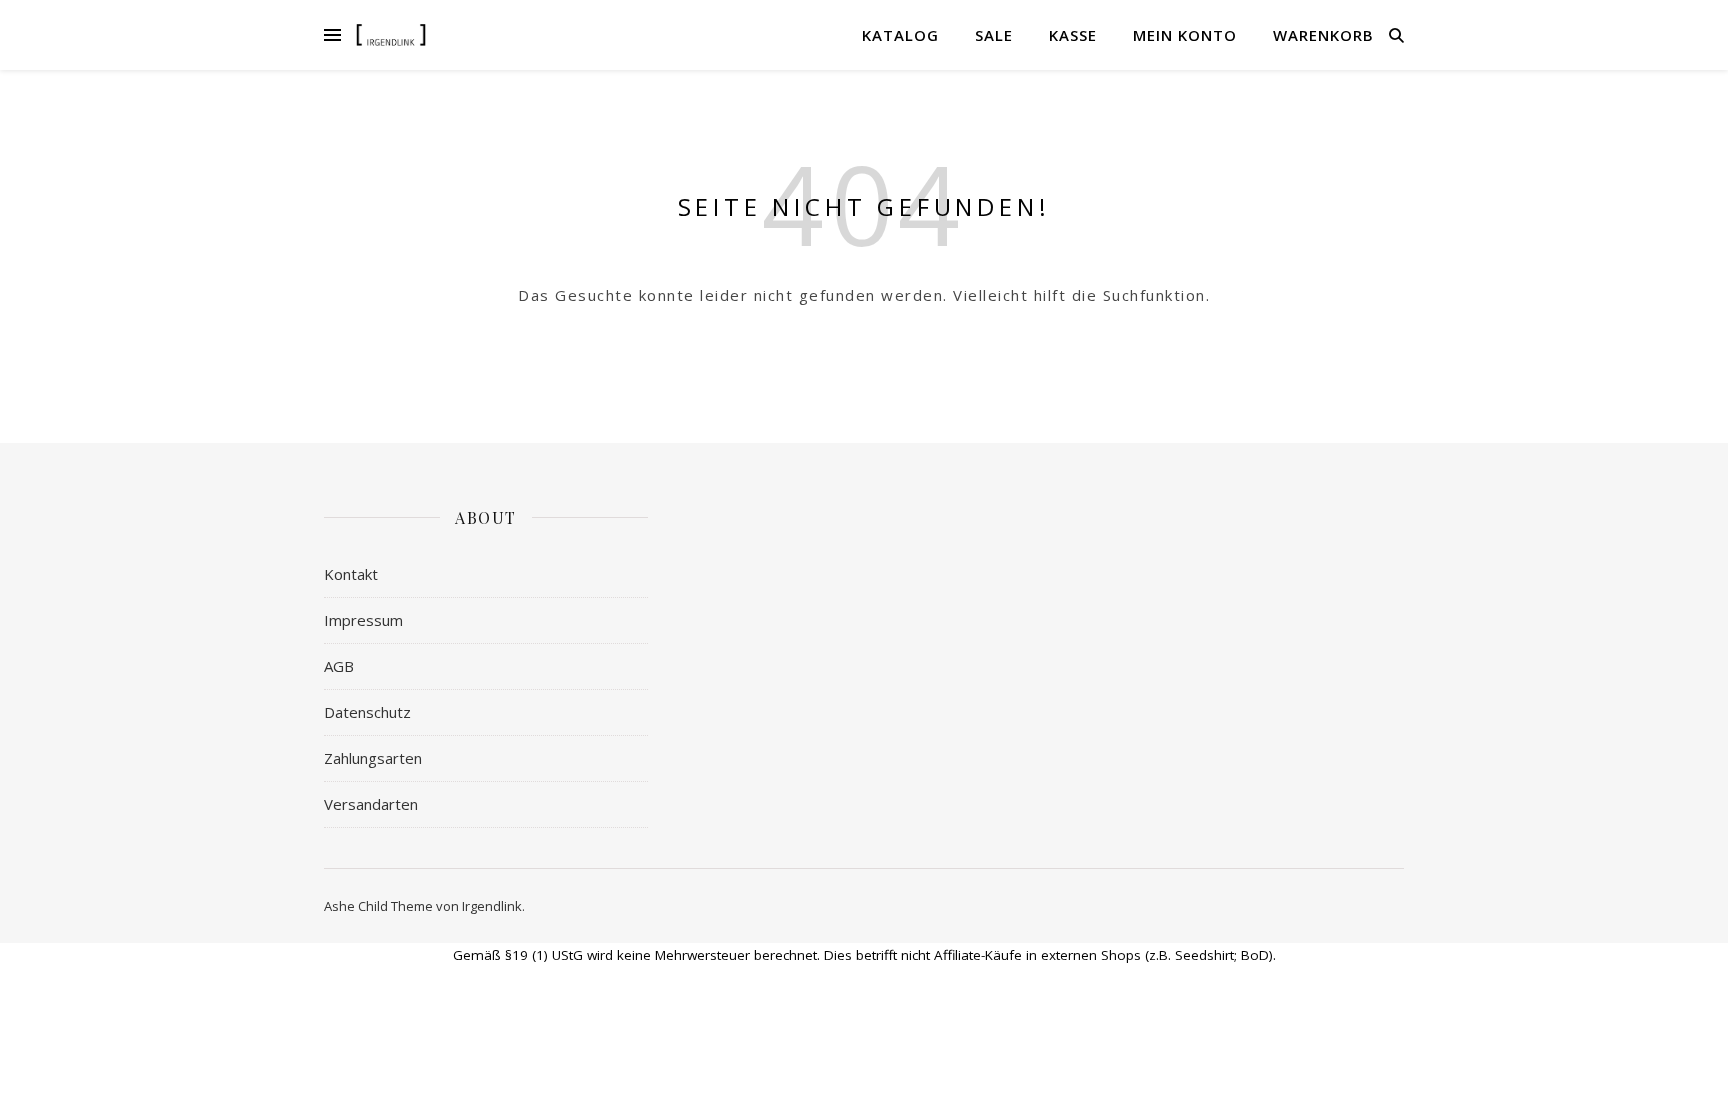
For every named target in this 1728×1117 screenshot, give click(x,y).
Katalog (900, 35)
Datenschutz (367, 712)
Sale (994, 35)
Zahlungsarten (373, 758)
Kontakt (351, 574)
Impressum (363, 620)
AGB (339, 666)
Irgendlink (492, 906)
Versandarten (371, 804)
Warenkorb (1323, 35)
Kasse (1073, 35)
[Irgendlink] (391, 34)
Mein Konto (1185, 35)
